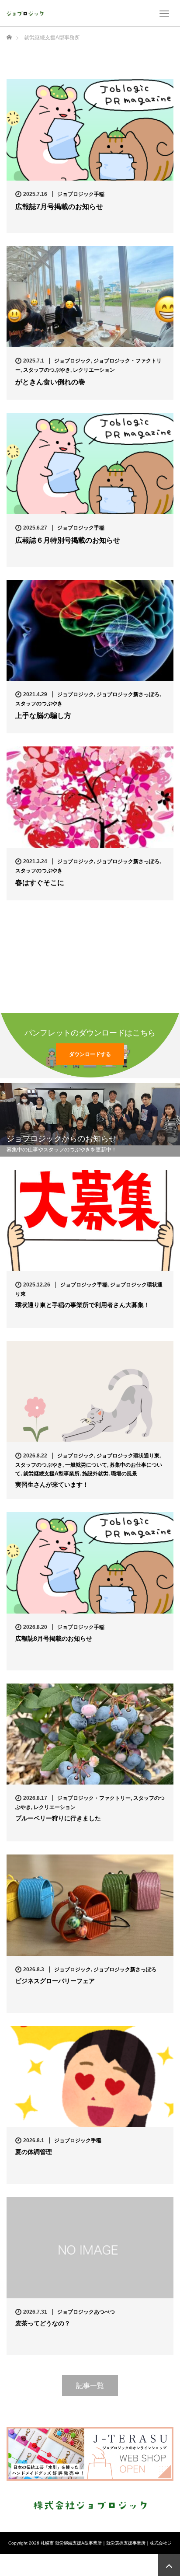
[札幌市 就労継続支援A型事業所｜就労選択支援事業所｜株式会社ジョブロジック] (25, 13)
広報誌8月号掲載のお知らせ (54, 1638)
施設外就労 (95, 1474)
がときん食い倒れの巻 (50, 382)
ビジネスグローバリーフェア (55, 1981)
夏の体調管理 (37, 2152)
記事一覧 (90, 2386)
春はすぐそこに (40, 883)
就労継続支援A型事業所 (51, 1474)
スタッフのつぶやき (47, 370)
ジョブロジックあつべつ (86, 2312)
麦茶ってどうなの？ (43, 2323)
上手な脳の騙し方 (43, 716)
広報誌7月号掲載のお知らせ (59, 207)
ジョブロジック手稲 (81, 194)
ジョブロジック (73, 361)
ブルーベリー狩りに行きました (58, 1818)
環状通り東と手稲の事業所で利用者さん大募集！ (83, 1305)
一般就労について (86, 1465)
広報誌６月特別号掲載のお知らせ (68, 540)
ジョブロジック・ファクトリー (94, 1798)
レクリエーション (94, 370)
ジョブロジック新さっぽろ (128, 694)
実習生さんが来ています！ (52, 1485)
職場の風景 (124, 1474)
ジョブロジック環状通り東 (128, 1456)
